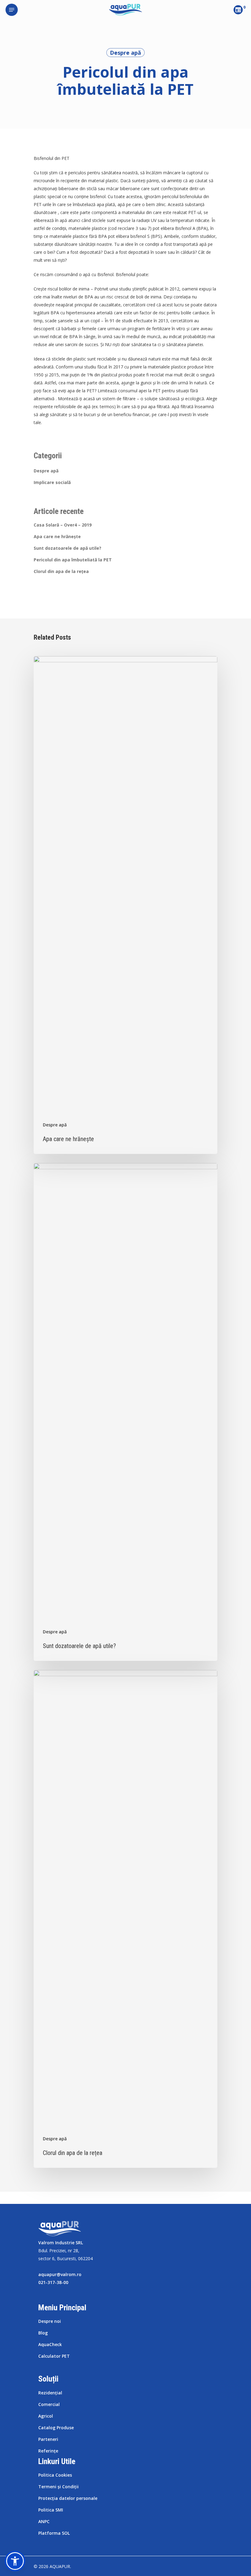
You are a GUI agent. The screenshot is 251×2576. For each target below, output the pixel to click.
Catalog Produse (56, 2428)
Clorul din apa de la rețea (61, 571)
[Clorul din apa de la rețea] (125, 1919)
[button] (15, 2561)
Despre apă (125, 53)
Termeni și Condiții (58, 2487)
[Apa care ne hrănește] (125, 905)
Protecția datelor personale (68, 2498)
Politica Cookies (55, 2475)
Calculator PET (54, 2356)
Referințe (48, 2451)
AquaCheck (50, 2344)
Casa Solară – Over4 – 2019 (63, 525)
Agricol (46, 2416)
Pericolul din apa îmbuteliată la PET (73, 560)
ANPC (44, 2521)
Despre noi (50, 2321)
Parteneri (48, 2439)
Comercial (49, 2404)
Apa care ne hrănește (57, 536)
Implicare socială (52, 482)
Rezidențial (50, 2393)
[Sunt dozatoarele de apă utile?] (125, 1412)
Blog (43, 2333)
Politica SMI (51, 2510)
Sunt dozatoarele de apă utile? (67, 548)
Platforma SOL (54, 2533)
